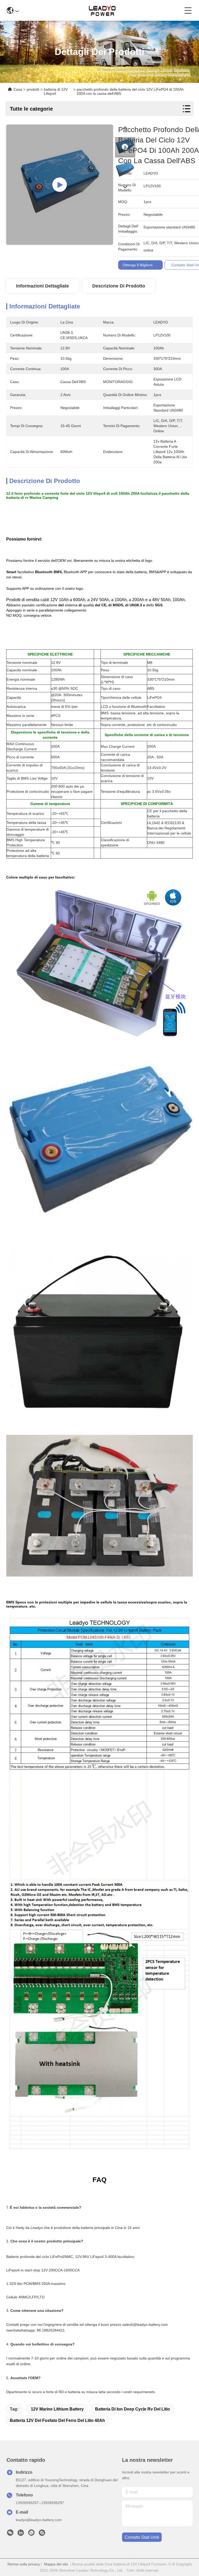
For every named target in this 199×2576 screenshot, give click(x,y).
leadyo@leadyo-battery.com (39, 2520)
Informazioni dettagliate (42, 286)
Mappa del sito (56, 2564)
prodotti (33, 89)
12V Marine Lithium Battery (57, 2409)
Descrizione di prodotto (119, 286)
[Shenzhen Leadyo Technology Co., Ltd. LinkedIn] (21, 2534)
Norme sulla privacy (24, 2564)
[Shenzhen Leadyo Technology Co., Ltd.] (102, 10)
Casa (18, 89)
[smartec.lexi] (42, 2534)
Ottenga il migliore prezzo (144, 265)
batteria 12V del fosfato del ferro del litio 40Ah (57, 2420)
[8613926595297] (31, 2534)
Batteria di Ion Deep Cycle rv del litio (133, 2409)
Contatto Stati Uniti (142, 2537)
